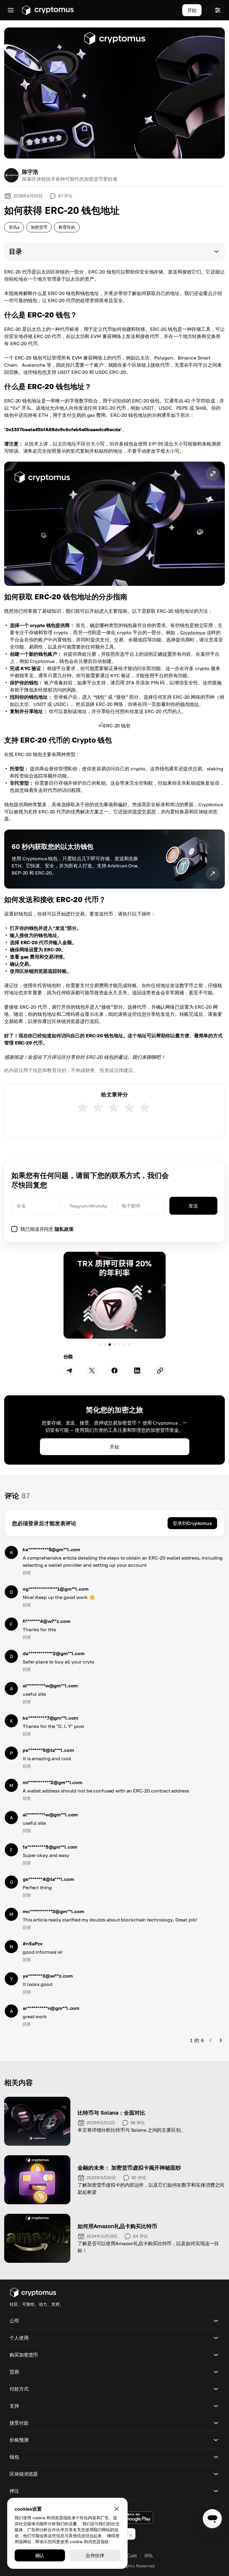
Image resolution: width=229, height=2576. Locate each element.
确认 (40, 2555)
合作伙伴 (95, 2555)
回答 (27, 1573)
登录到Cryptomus (192, 1523)
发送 (193, 1206)
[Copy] (160, 1371)
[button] (114, 251)
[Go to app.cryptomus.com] (48, 10)
